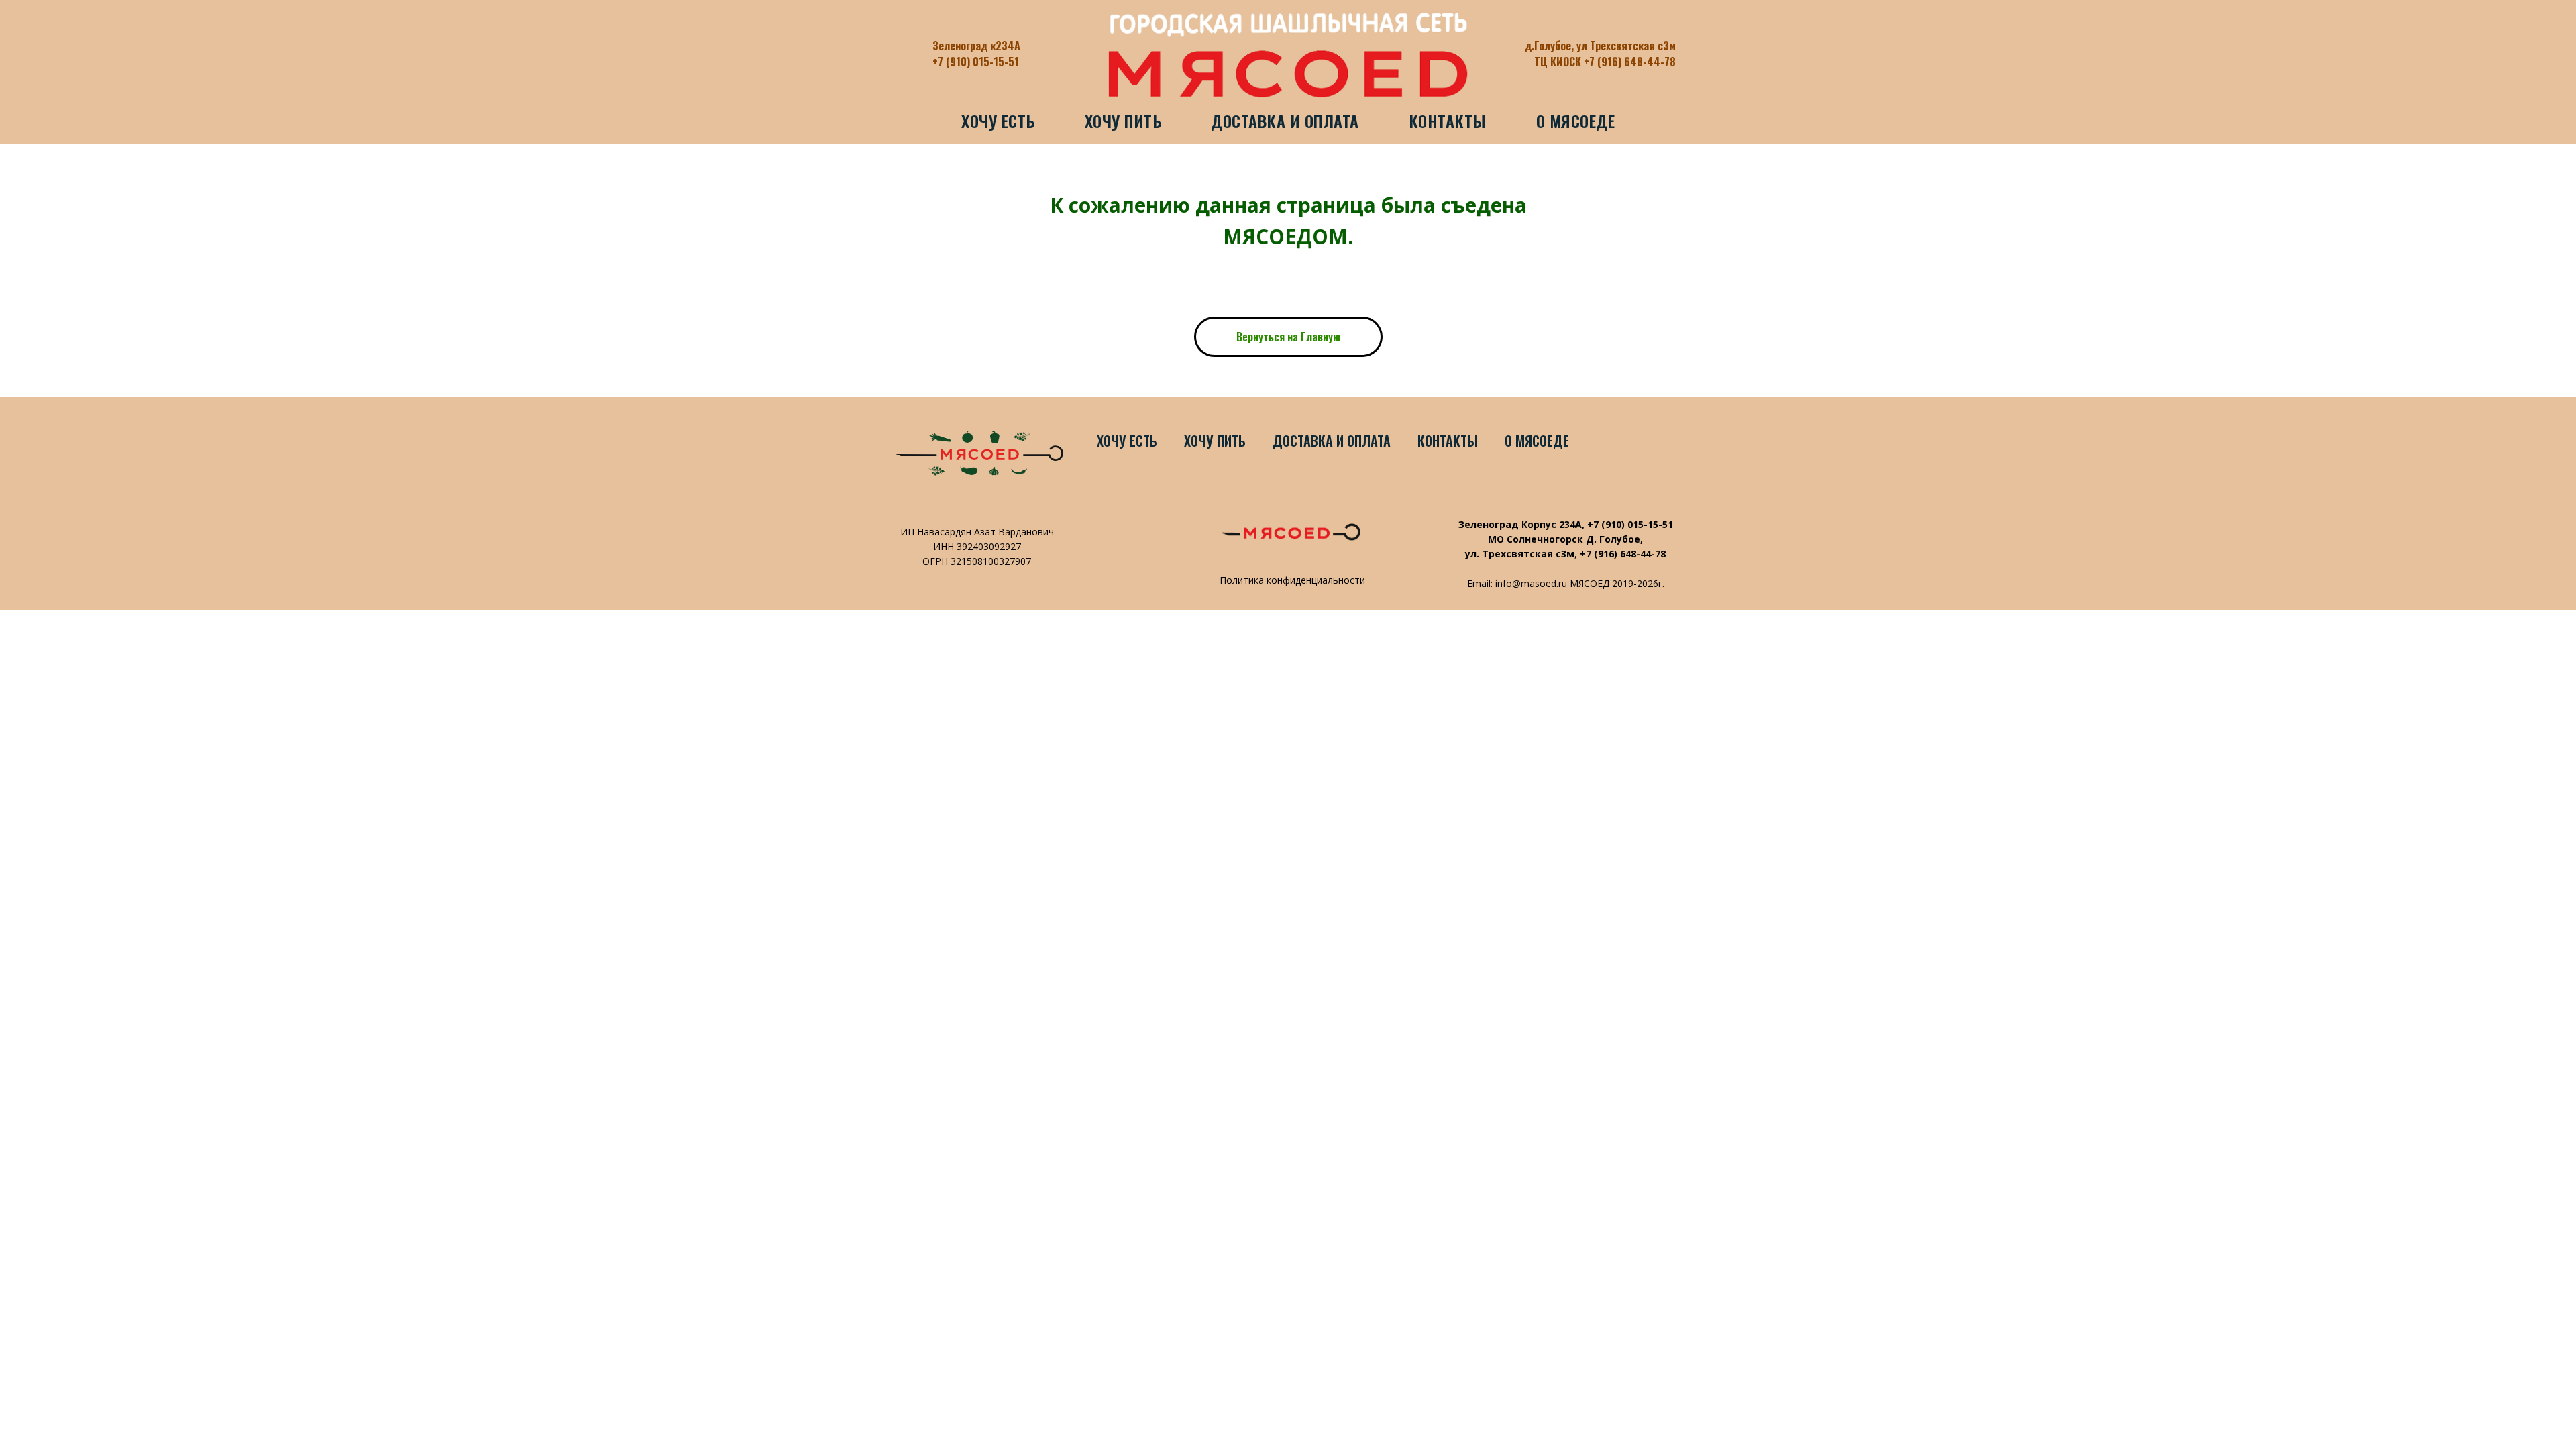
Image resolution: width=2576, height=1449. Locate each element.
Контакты (1448, 121)
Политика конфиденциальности (1292, 580)
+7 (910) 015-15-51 (976, 62)
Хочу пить (1123, 121)
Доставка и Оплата (1285, 121)
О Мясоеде (1576, 121)
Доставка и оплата (1332, 441)
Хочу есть (998, 121)
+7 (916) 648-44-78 (1623, 554)
